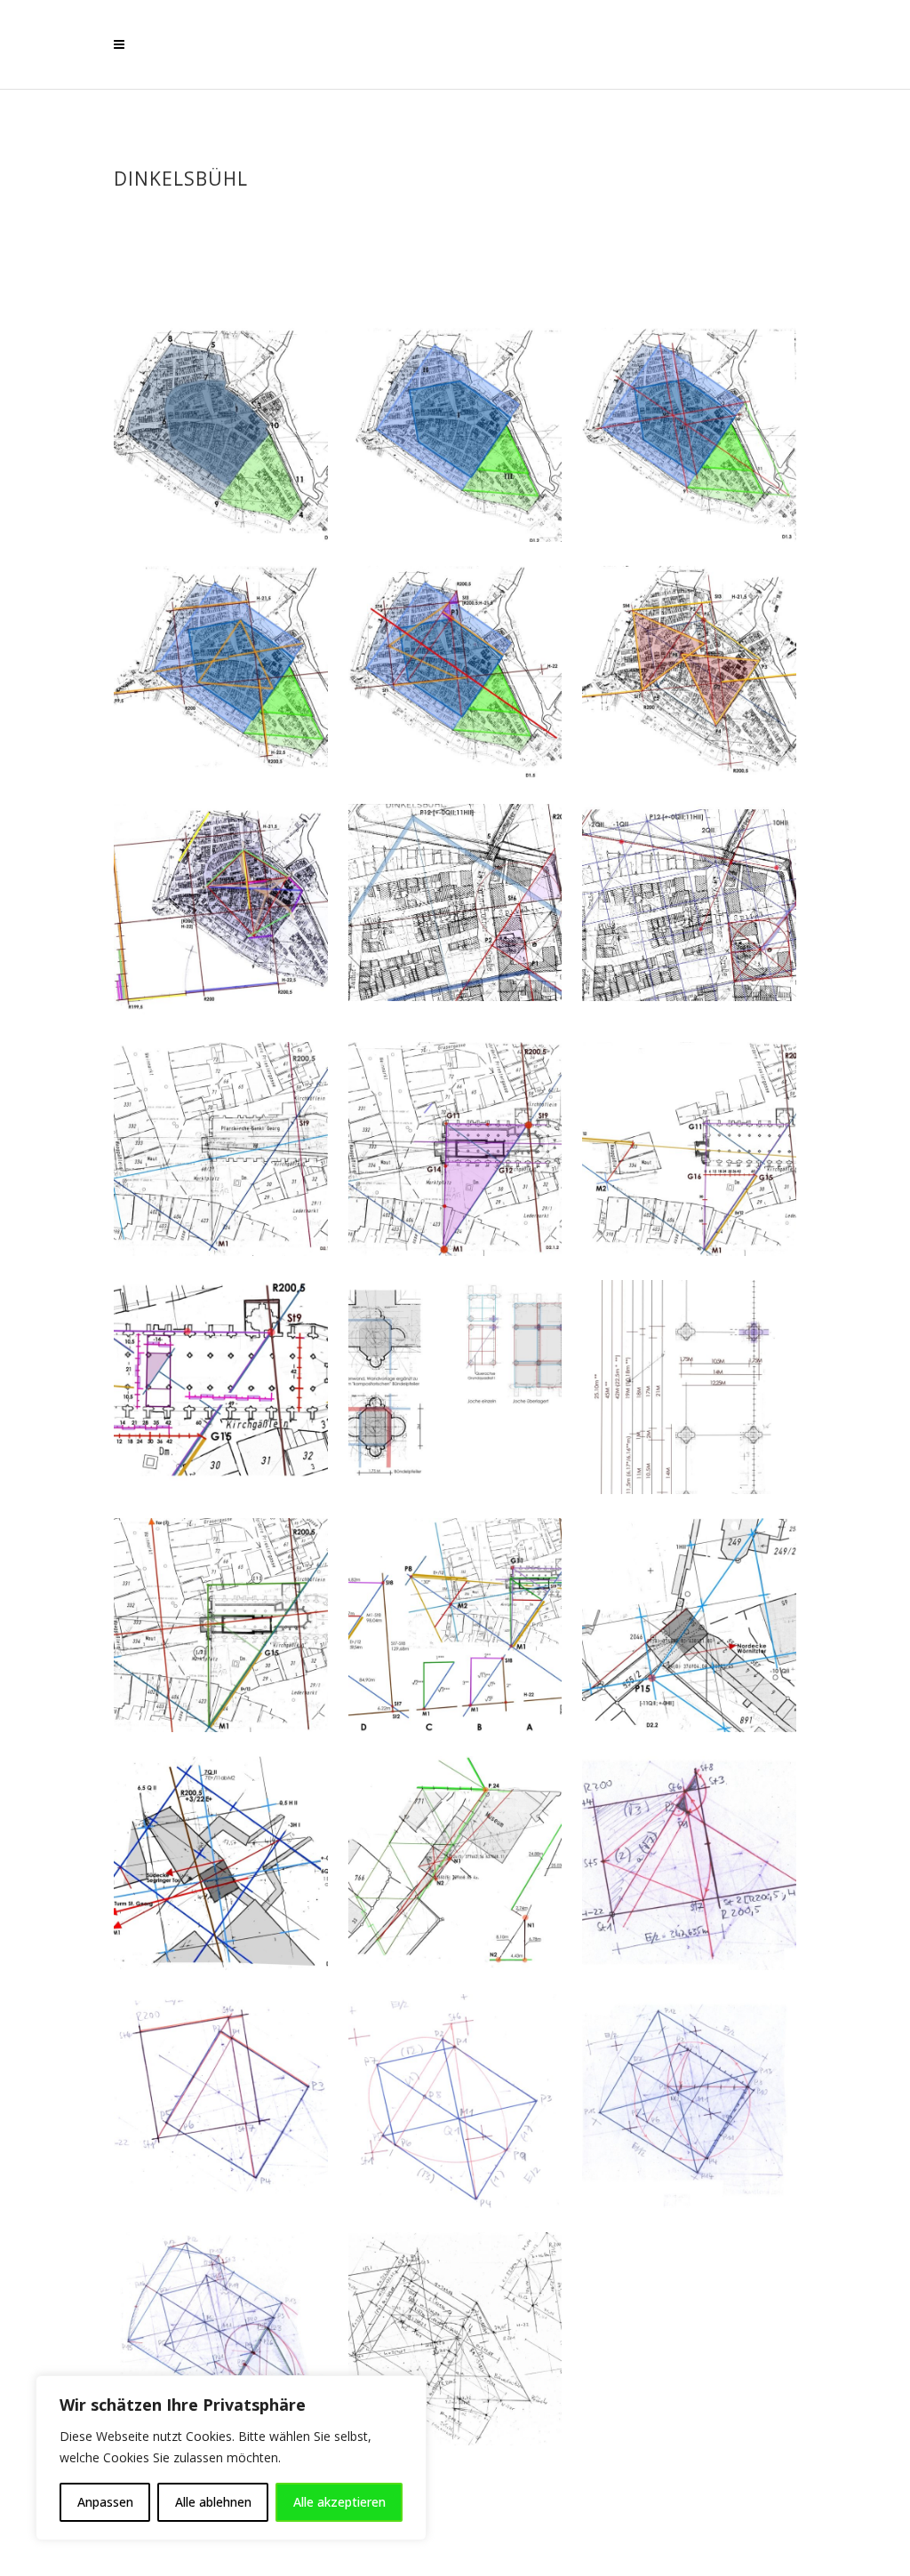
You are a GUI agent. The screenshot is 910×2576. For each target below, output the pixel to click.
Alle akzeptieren (339, 2502)
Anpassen (105, 2502)
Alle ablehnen (213, 2502)
